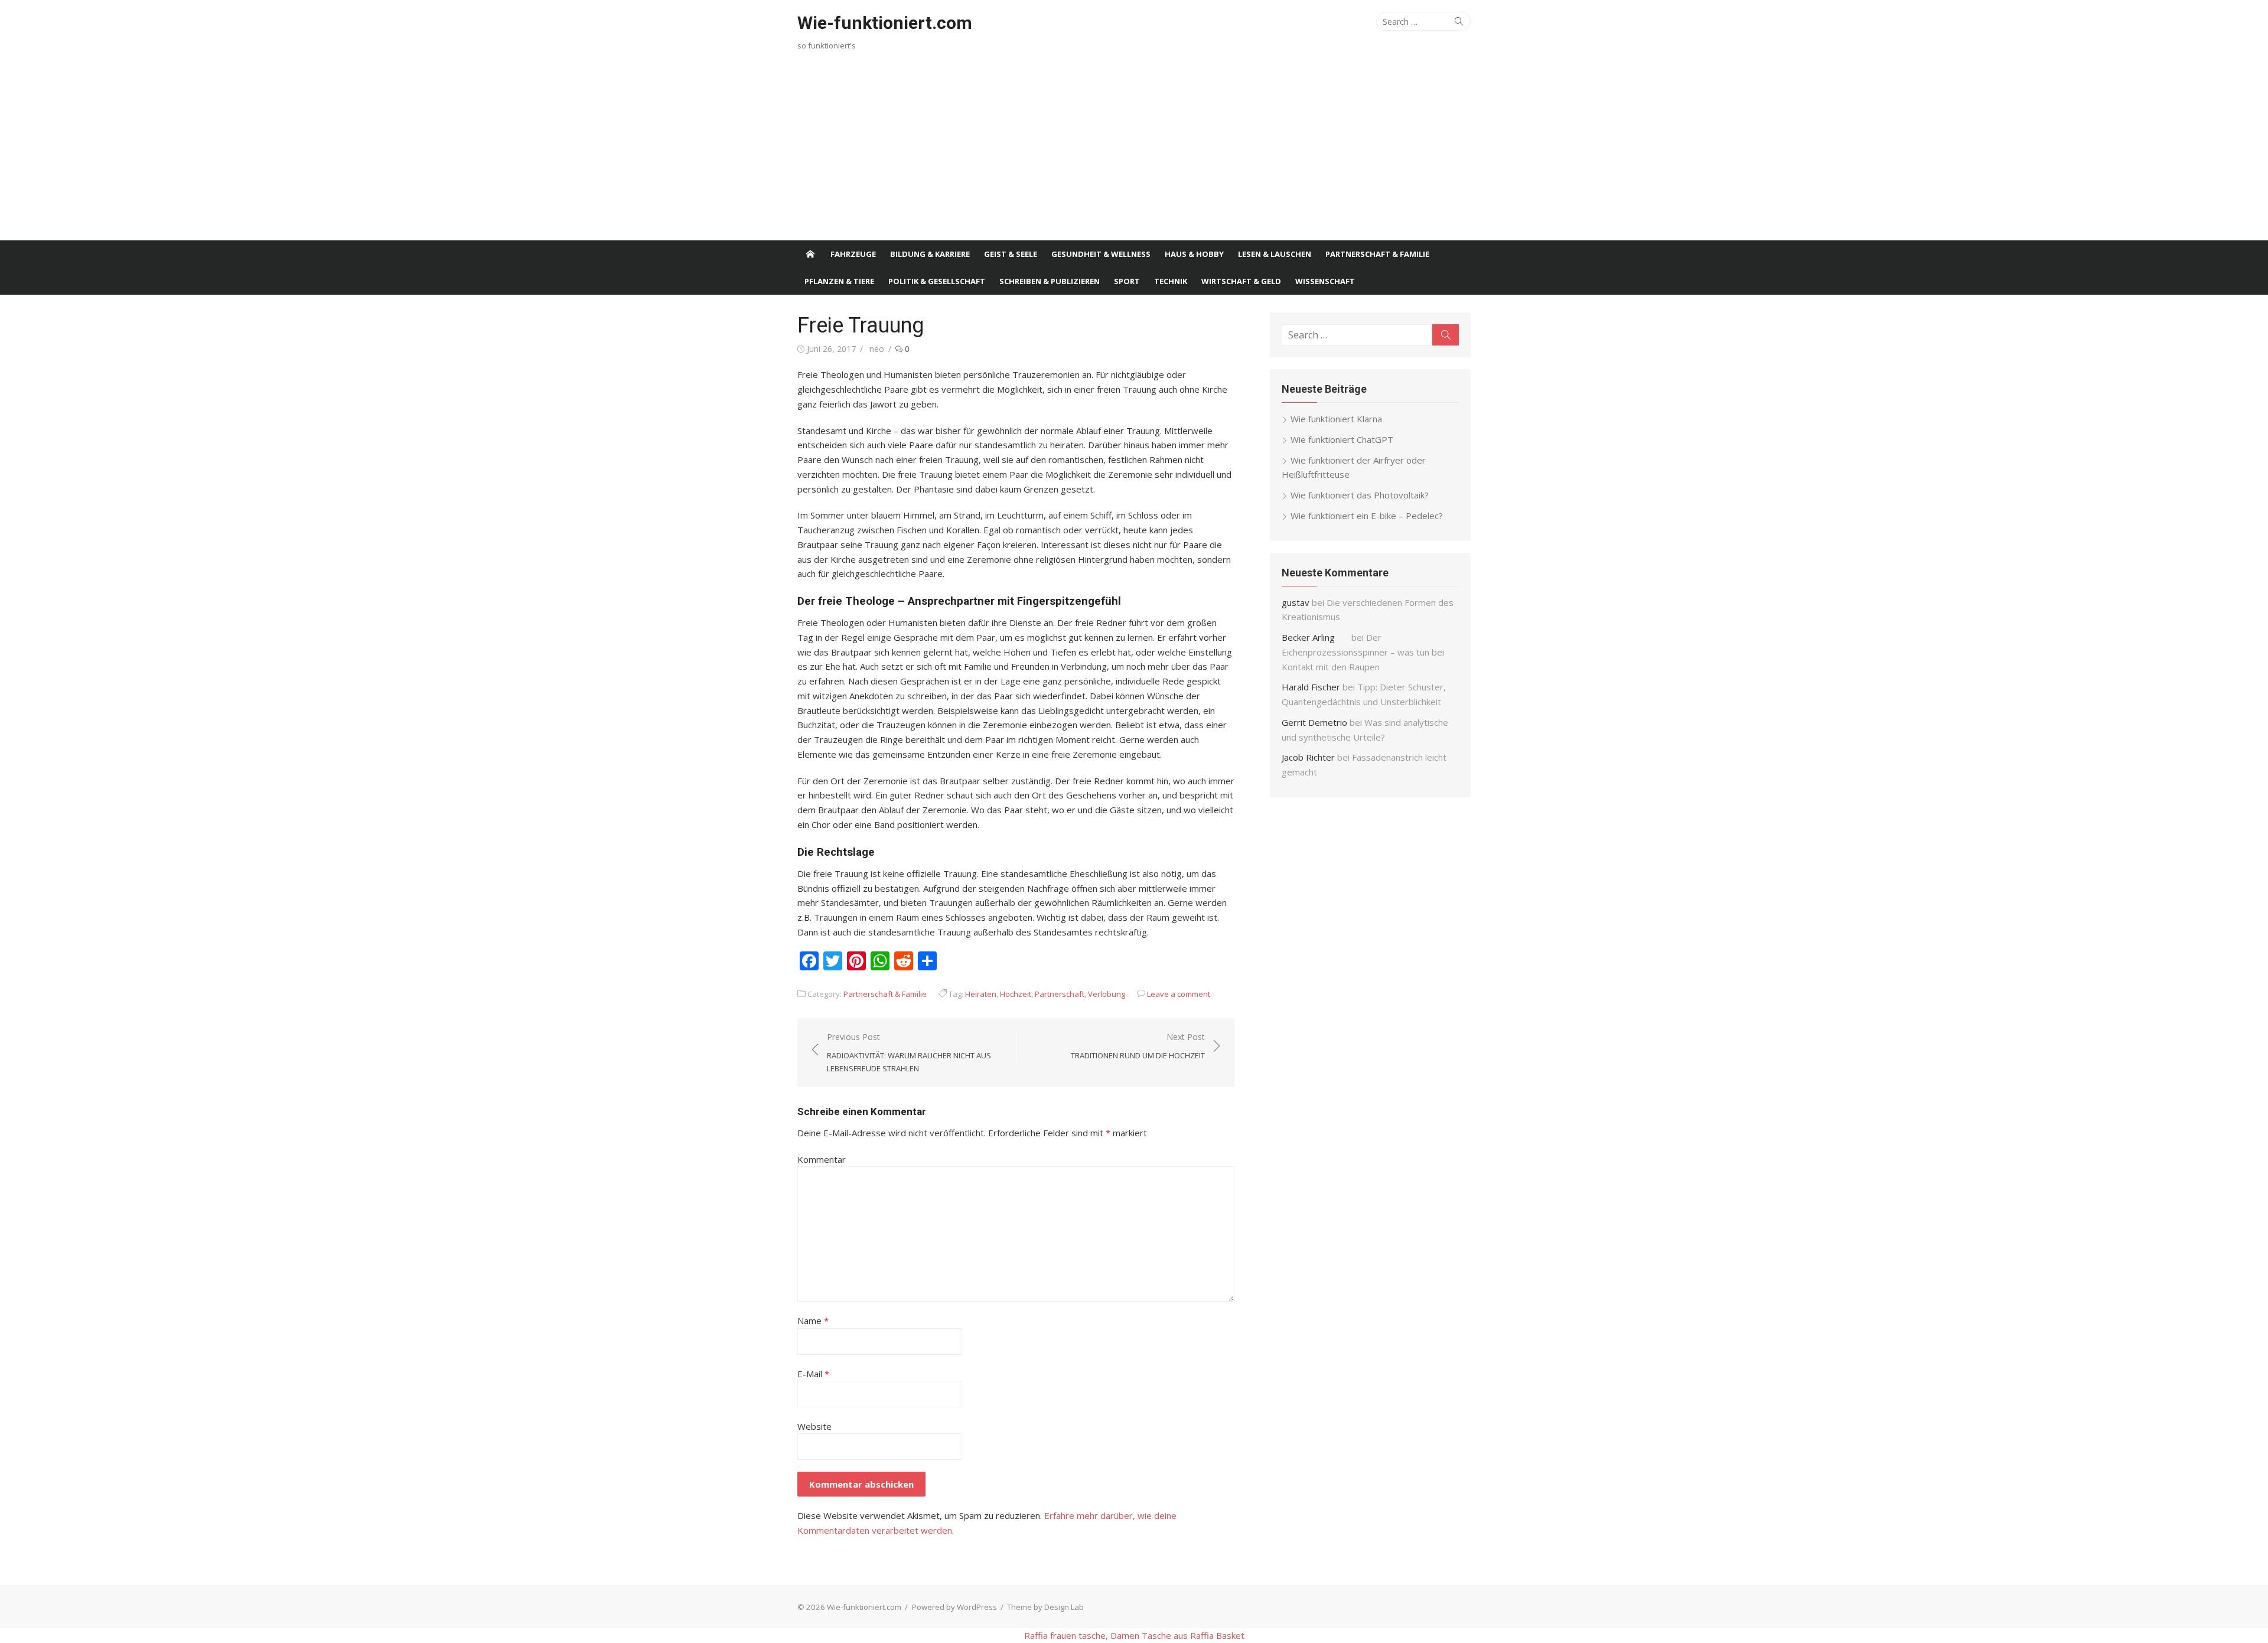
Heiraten (981, 994)
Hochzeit (1016, 994)
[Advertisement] (1134, 152)
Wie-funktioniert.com (885, 23)
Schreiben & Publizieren (1050, 281)
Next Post (1138, 1046)
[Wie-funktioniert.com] (810, 254)
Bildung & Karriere (930, 254)
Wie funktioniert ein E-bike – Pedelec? (1367, 516)
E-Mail (813, 1374)
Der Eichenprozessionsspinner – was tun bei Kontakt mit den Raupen (1363, 652)
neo (877, 349)
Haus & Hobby (1194, 254)
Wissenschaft (1325, 281)
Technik (1171, 281)
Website (814, 1426)
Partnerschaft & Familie (1377, 254)
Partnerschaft (1060, 994)
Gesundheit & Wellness (1101, 254)
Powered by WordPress (954, 1607)
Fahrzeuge (853, 254)
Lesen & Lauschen (1275, 254)
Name (813, 1321)
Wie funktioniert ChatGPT (1342, 439)
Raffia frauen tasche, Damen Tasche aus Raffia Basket (1134, 1635)
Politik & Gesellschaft (937, 281)
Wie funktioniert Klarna (1336, 419)
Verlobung (1107, 994)
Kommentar (822, 1159)
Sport (1127, 281)
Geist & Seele (1011, 254)
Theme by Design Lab (1045, 1607)
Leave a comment (1179, 994)
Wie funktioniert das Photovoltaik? (1360, 495)
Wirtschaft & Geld (1241, 281)
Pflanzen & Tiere (839, 281)
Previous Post (909, 1052)
